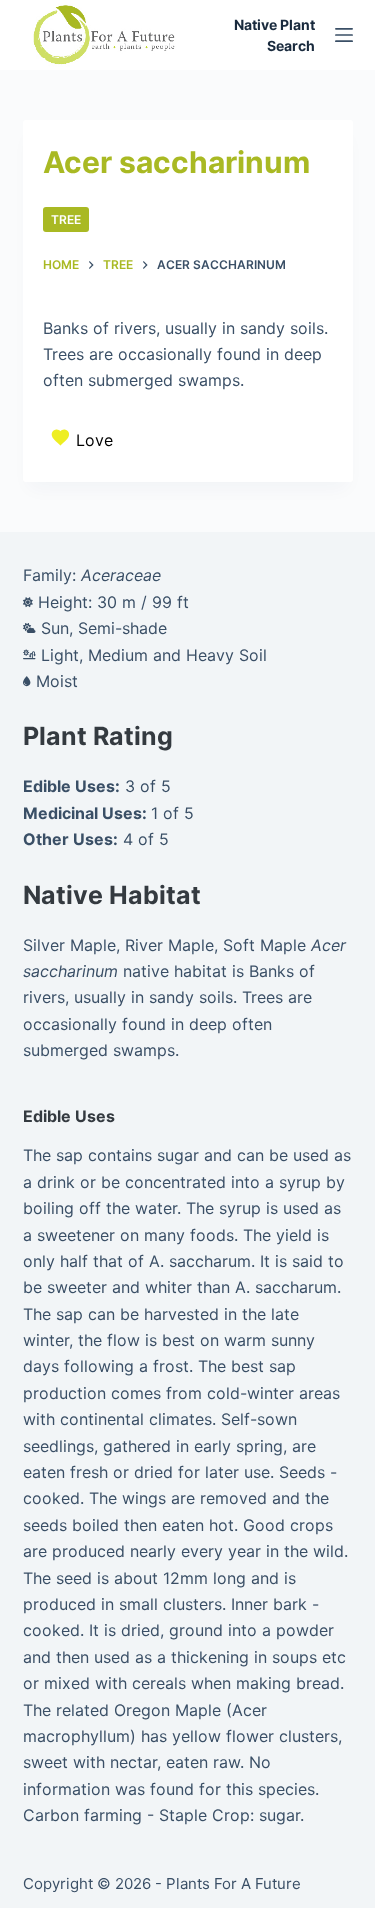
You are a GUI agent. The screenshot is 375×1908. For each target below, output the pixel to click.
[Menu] (344, 35)
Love (94, 440)
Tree (66, 219)
